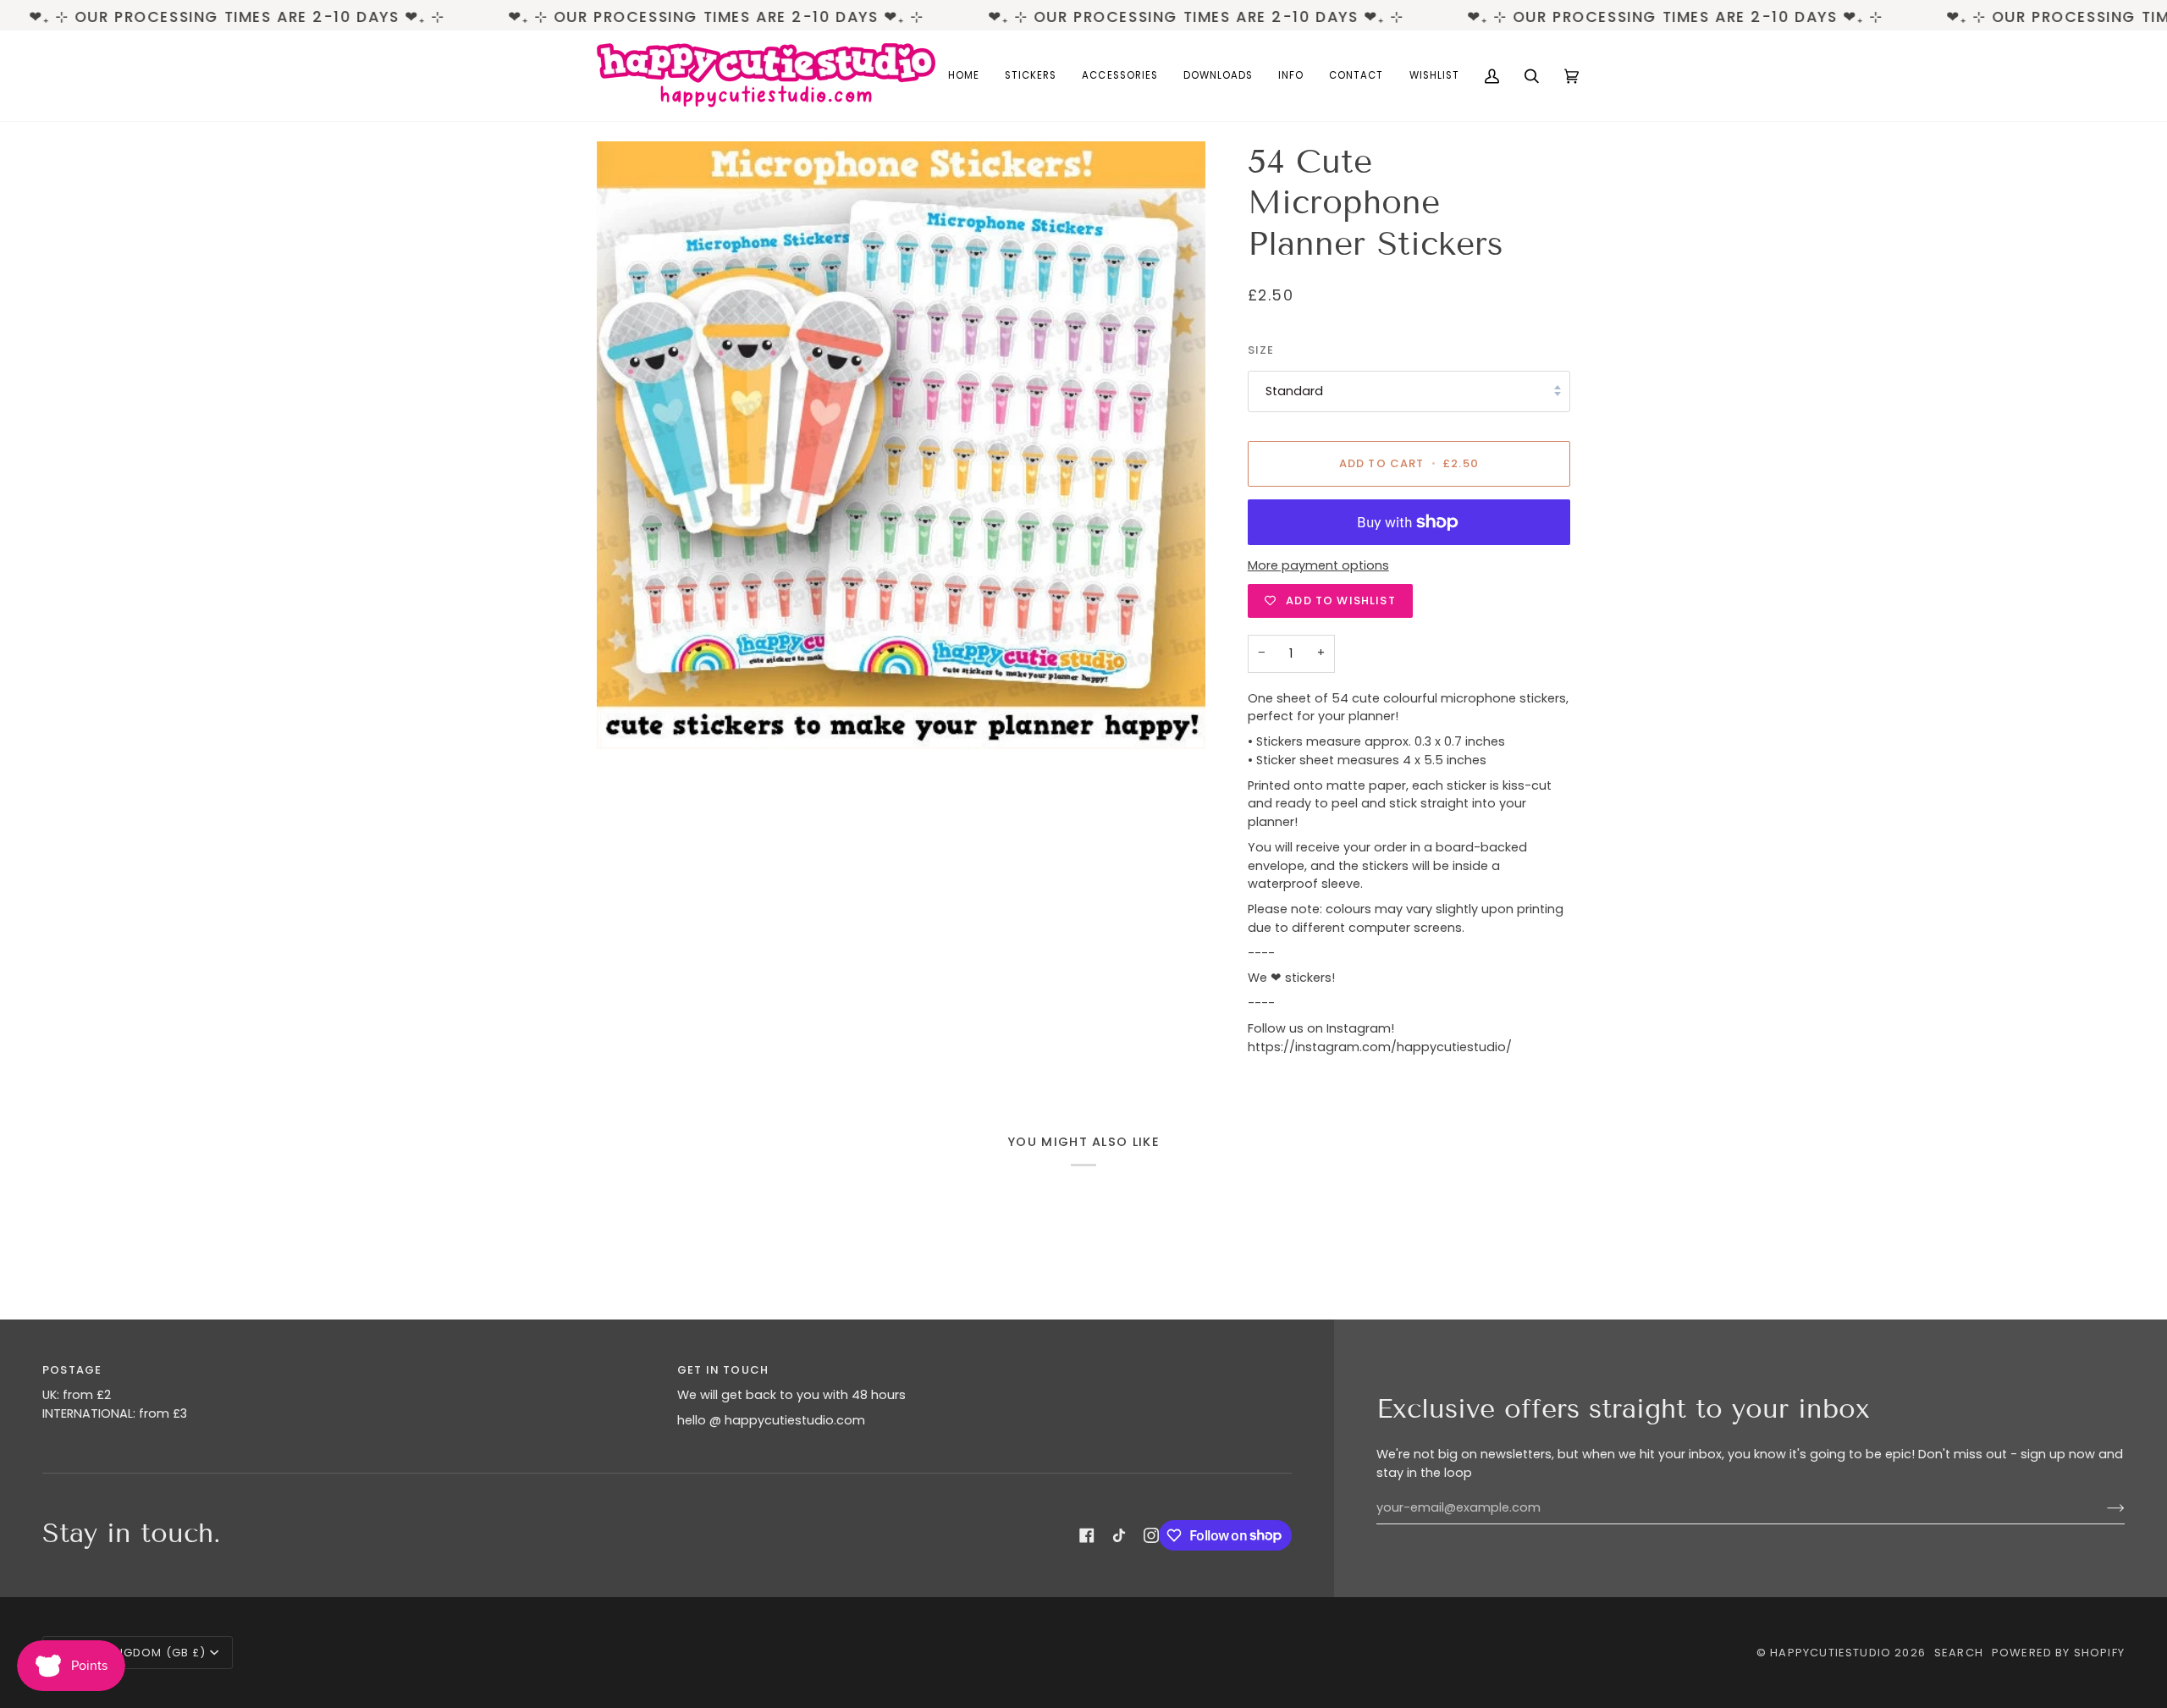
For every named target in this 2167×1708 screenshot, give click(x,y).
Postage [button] (72, 1370)
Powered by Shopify (2058, 1653)
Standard (1294, 391)
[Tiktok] (1119, 1535)
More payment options (1318, 565)
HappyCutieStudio (1831, 1653)
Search (1959, 1653)
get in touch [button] (723, 1370)
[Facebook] (1087, 1535)
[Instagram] (1151, 1535)
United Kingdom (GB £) (132, 1653)
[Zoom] (901, 446)
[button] (1031, 76)
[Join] (2102, 1508)
